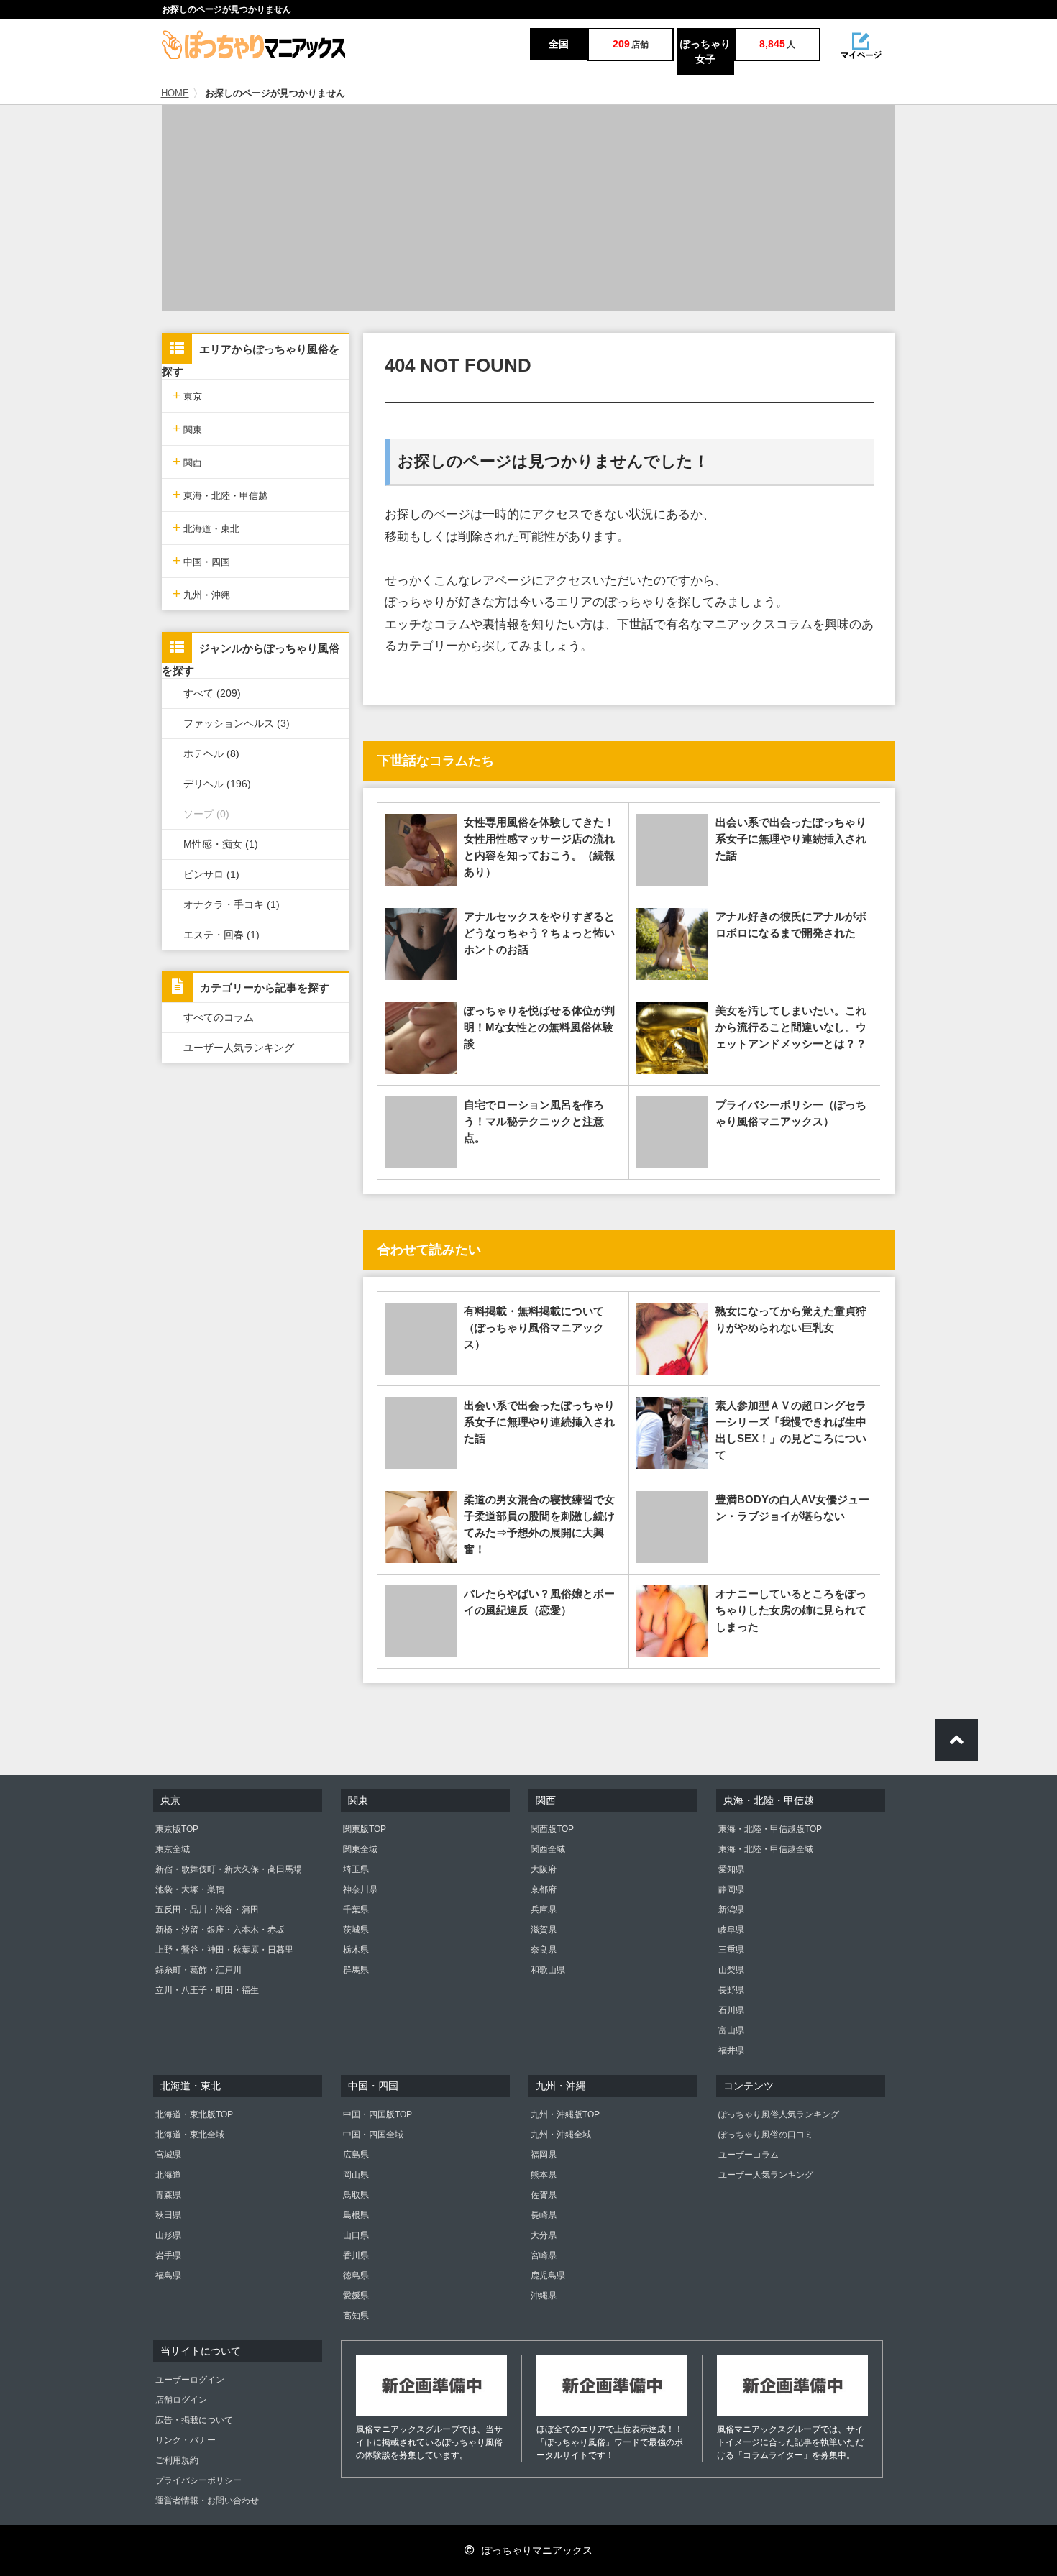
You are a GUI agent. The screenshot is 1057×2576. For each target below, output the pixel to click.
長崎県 (544, 2215)
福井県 (731, 2050)
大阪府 (544, 1869)
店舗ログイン (181, 2400)
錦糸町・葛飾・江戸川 (198, 1970)
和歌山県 (548, 1970)
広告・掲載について (194, 2420)
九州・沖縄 (201, 593)
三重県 (731, 1950)
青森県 (168, 2195)
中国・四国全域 (373, 2135)
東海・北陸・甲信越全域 (766, 1849)
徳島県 (356, 2275)
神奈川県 (360, 1889)
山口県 (356, 2235)
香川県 (356, 2255)
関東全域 (360, 1849)
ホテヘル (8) (211, 753)
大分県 (544, 2235)
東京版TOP (177, 1829)
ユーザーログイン (190, 2380)
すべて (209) (212, 693)
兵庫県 (544, 1910)
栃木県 (356, 1950)
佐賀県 (544, 2195)
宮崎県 (544, 2255)
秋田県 (168, 2215)
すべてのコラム (219, 1017)
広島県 (356, 2155)
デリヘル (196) (217, 784)
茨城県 (356, 1930)
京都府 (544, 1889)
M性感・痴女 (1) (221, 844)
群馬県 (356, 1970)
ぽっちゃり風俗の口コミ (766, 2135)
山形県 (168, 2235)
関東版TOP (365, 1829)
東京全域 (173, 1849)
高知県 (356, 2316)
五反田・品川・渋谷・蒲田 (207, 1910)
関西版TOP (552, 1829)
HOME (175, 93)
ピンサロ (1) (211, 874)
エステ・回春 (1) (221, 935)
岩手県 (168, 2255)
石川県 (731, 2010)
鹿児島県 (548, 2275)
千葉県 (356, 1910)
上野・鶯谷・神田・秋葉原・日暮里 (224, 1950)
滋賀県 (544, 1930)
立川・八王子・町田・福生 (207, 1990)
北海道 (168, 2175)
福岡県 (544, 2155)
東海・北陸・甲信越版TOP (770, 1829)
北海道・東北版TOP (194, 2114)
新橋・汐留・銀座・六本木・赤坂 (220, 1930)
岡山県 (356, 2175)
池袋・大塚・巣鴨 (190, 1889)
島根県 (356, 2215)
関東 (187, 428)
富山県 (731, 2030)
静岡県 (731, 1889)
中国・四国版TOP (377, 2114)
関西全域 (548, 1849)
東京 (187, 395)
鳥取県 (356, 2195)
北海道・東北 (206, 527)
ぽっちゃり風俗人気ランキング (779, 2114)
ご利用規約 (177, 2460)
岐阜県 (731, 1930)
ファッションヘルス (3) (237, 723)
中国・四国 (201, 560)
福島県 (168, 2275)
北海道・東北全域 (190, 2135)
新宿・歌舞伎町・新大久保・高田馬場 (229, 1869)
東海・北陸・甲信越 (220, 494)
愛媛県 (356, 2296)
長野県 (731, 1990)
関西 (187, 461)
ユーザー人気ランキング (239, 1048)
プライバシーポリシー (198, 2480)
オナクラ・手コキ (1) (232, 904)
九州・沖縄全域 (561, 2135)
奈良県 (544, 1950)
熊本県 (544, 2175)
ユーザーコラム (749, 2155)
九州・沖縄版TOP (565, 2114)
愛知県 (731, 1869)
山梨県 (731, 1970)
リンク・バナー (186, 2440)
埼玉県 (356, 1869)
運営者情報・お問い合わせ (207, 2501)
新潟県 (731, 1910)
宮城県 (168, 2155)
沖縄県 (544, 2296)
